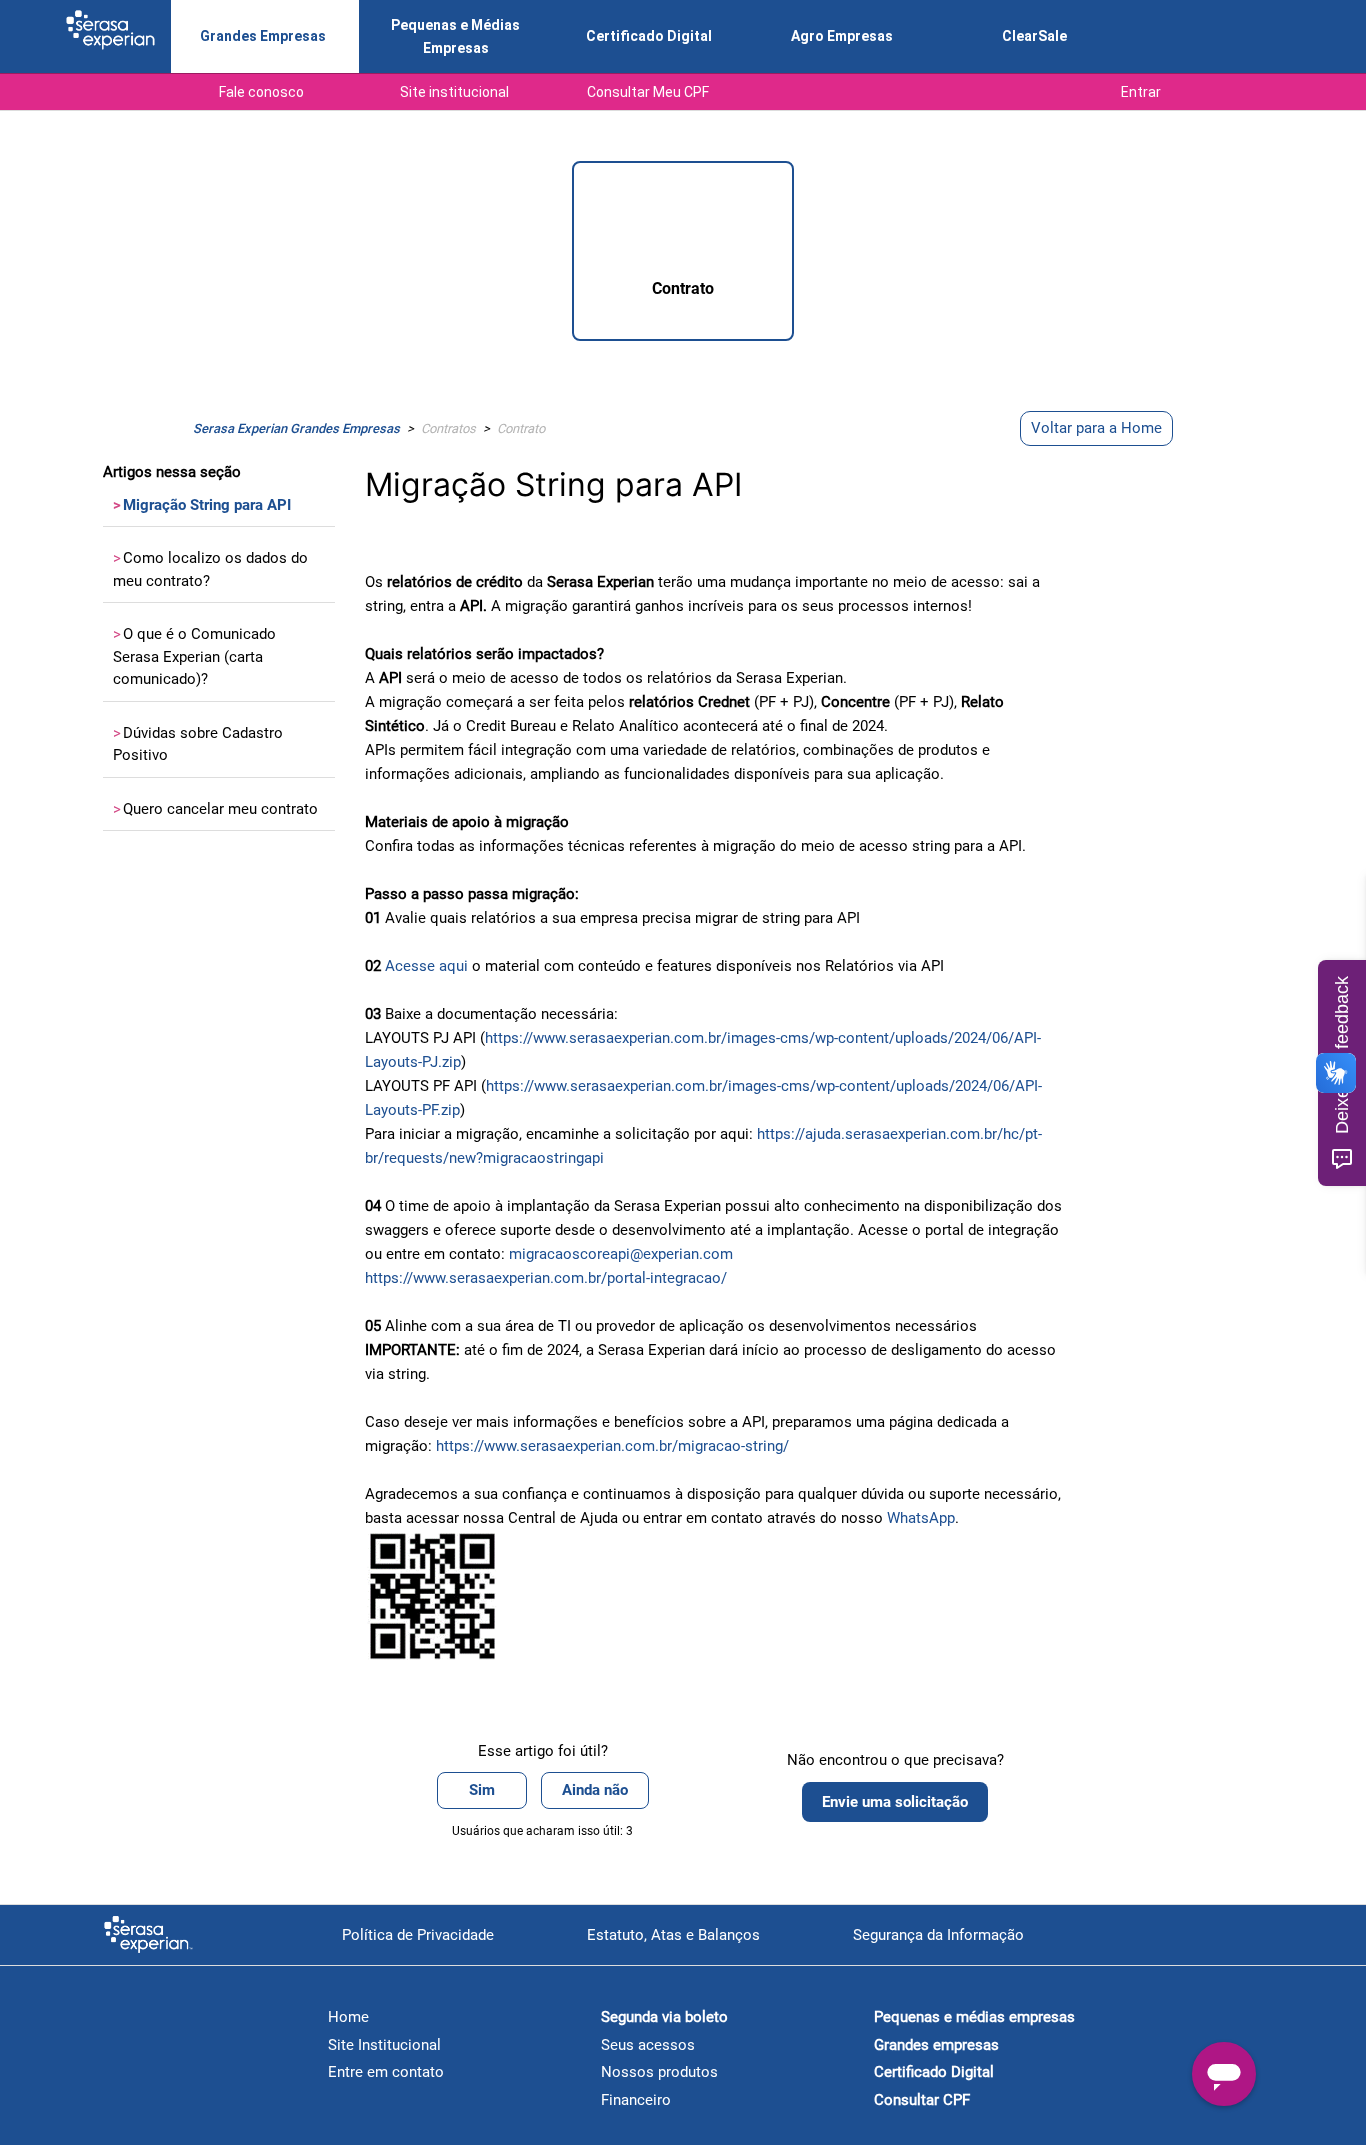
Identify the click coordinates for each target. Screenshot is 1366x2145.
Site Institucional (384, 2045)
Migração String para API (202, 505)
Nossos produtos (659, 2072)
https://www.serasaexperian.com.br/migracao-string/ (612, 1446)
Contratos (448, 428)
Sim (482, 1790)
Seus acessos (648, 2045)
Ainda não (595, 1790)
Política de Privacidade (418, 1935)
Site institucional (454, 92)
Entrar (1141, 92)
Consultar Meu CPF (648, 92)
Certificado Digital (649, 36)
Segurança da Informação (938, 1935)
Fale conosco (261, 92)
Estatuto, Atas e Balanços (673, 1935)
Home (348, 2017)
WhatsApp (921, 1518)
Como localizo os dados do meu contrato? (210, 569)
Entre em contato (386, 2072)
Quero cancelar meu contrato (215, 809)
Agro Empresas (842, 36)
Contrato (521, 428)
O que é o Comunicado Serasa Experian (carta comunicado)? (194, 656)
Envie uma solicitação (895, 1802)
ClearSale (1034, 36)
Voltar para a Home (1096, 428)
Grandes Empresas (263, 36)
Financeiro (636, 2100)
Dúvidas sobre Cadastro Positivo (198, 744)
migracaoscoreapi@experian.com (621, 1254)
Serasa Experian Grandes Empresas (296, 428)
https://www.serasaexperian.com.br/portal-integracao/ (546, 1278)
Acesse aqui (426, 966)
